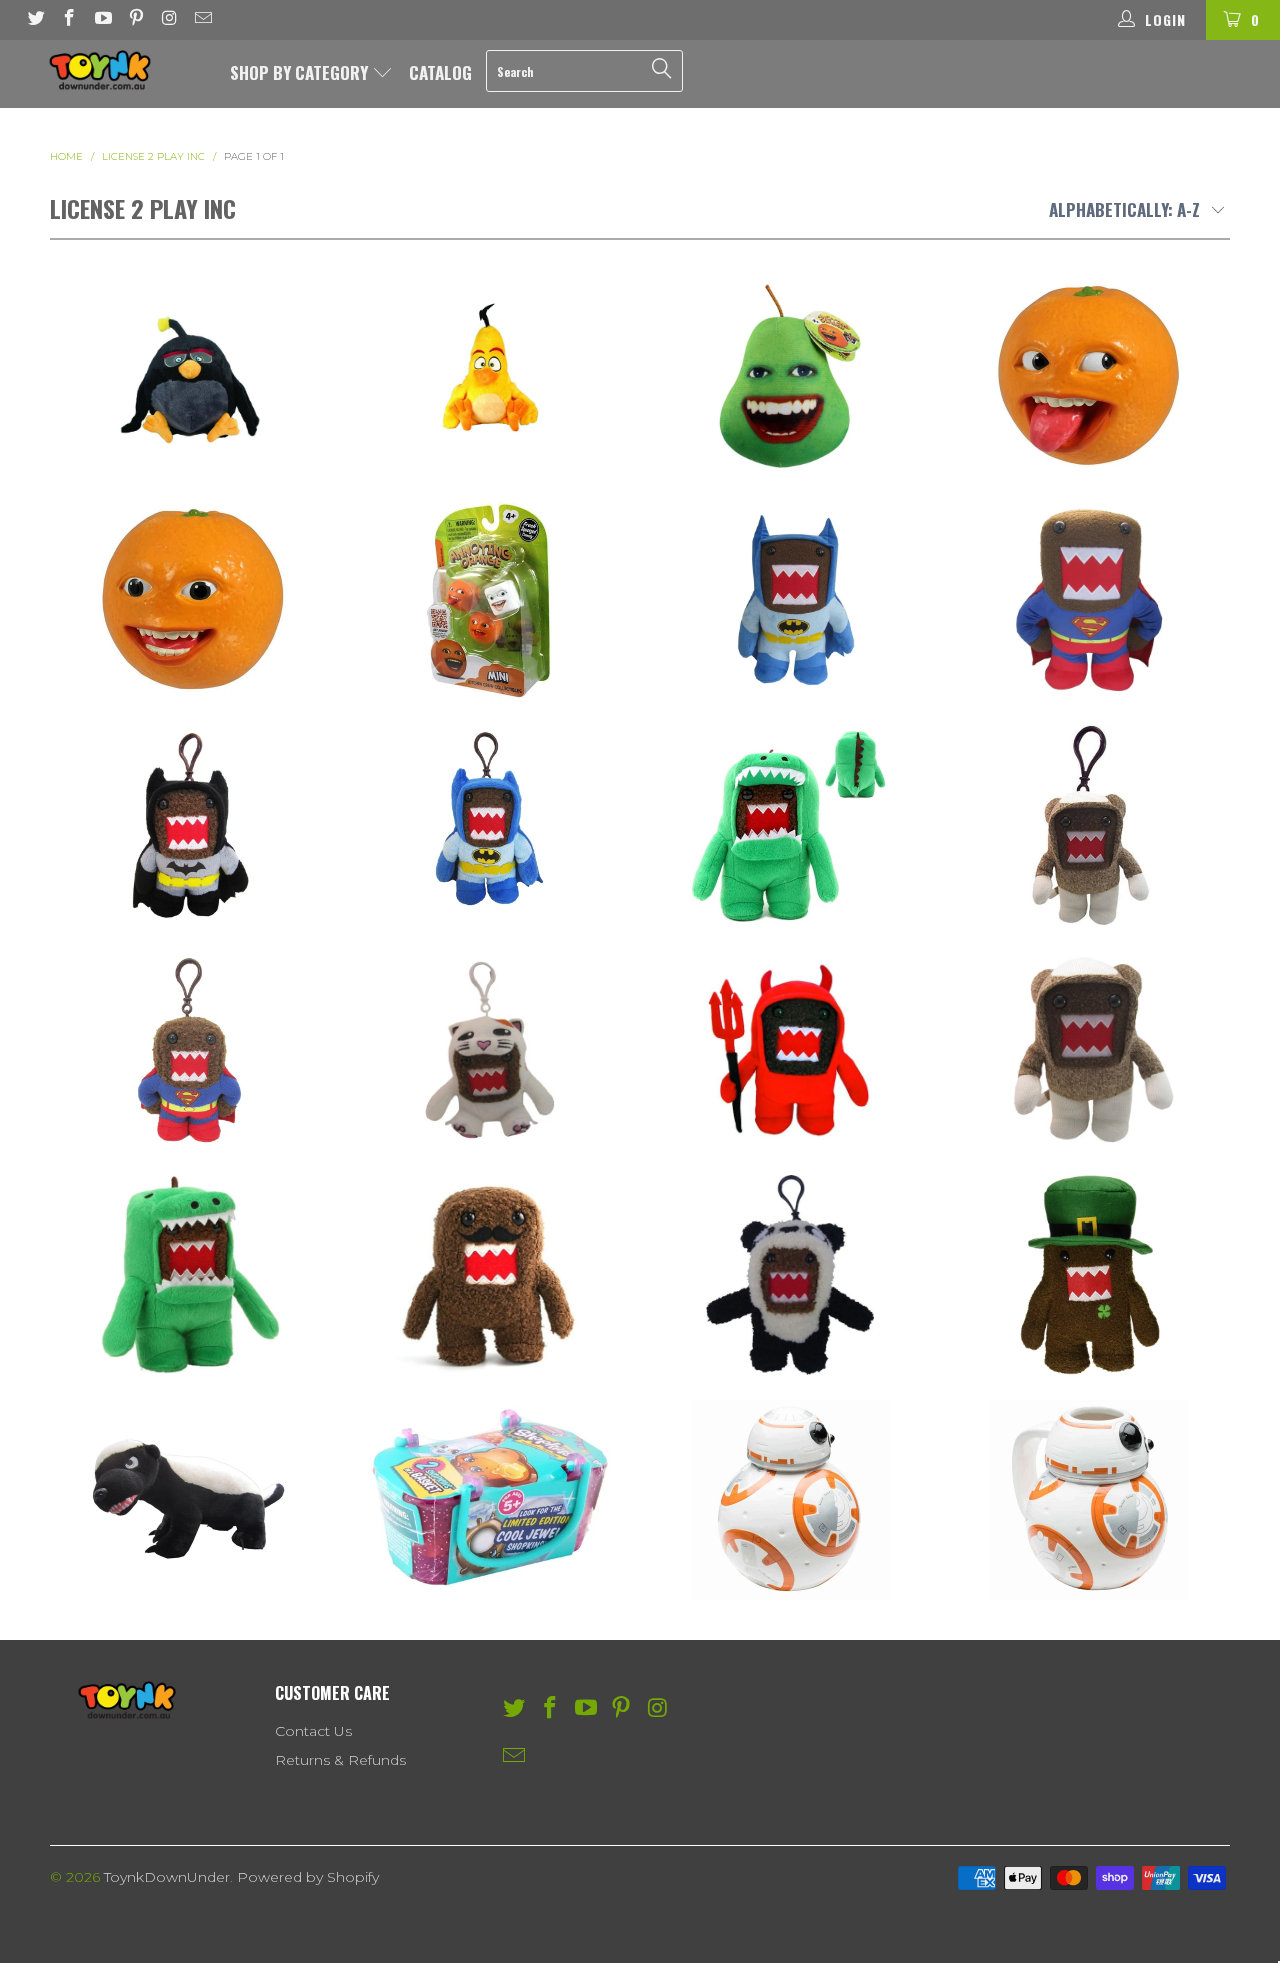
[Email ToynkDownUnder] (203, 20)
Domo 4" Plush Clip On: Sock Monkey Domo (1090, 825)
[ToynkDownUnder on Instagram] (169, 20)
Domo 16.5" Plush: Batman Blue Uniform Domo (790, 600)
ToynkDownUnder (167, 1877)
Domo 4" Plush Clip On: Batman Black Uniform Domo (190, 825)
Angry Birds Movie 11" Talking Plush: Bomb (190, 374)
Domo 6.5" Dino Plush (190, 1275)
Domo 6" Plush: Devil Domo (790, 1050)
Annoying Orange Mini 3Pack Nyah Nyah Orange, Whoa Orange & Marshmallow (490, 600)
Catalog (440, 72)
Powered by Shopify (308, 1877)
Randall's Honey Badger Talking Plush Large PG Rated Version (190, 1500)
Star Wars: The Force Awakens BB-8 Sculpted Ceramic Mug (1090, 1500)
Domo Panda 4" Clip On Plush (790, 1275)
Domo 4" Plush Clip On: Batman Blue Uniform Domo (490, 825)
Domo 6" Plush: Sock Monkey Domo (1090, 1050)
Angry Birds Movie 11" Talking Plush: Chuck (490, 374)
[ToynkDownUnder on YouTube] (102, 20)
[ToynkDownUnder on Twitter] (35, 20)
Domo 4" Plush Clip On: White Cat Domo (490, 1050)
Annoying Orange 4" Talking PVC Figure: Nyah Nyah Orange (1090, 375)
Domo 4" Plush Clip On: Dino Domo (790, 825)
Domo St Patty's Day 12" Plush (1090, 1275)
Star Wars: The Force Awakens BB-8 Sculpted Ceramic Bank (790, 1500)
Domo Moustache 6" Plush (490, 1275)
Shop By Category (301, 72)
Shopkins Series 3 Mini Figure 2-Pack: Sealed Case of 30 (490, 1500)
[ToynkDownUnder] (112, 70)
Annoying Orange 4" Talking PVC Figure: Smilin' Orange (190, 600)
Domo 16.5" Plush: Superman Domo (1090, 600)
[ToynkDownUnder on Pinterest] (136, 20)
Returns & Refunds (340, 1760)
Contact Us (313, 1731)
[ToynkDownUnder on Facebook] (69, 20)
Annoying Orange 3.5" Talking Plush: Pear (790, 375)
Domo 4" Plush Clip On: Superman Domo (190, 1050)
